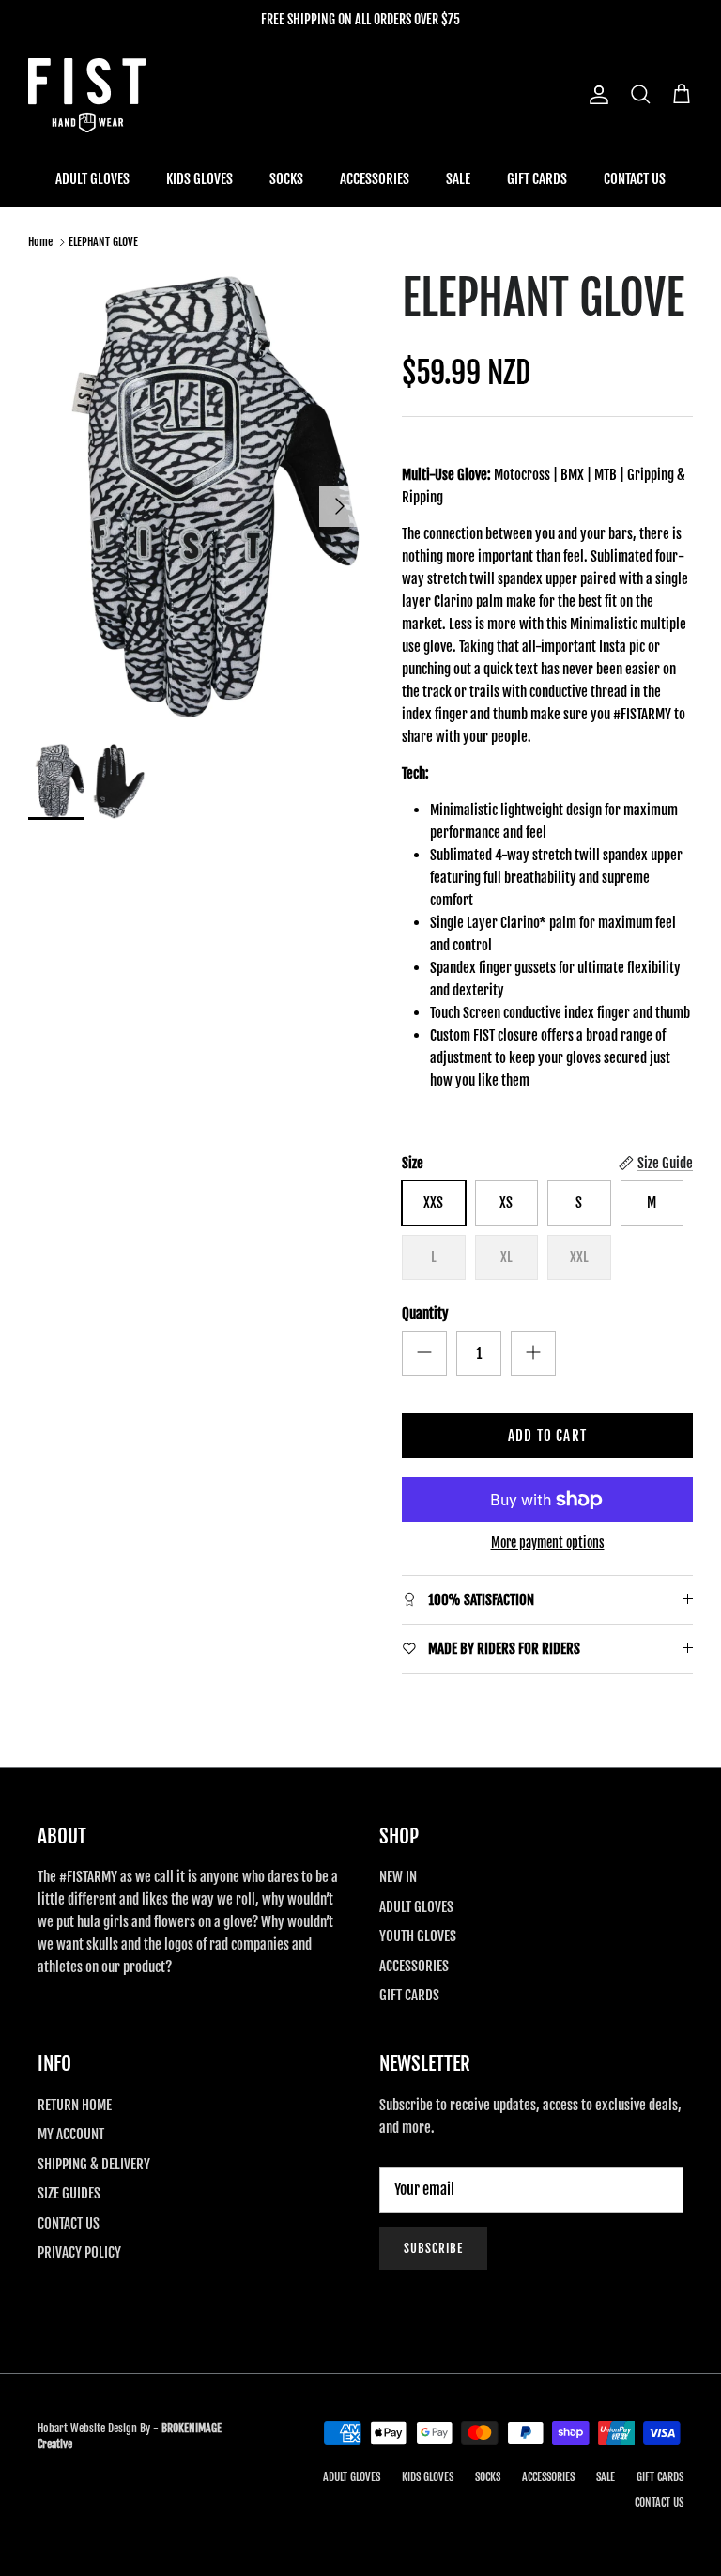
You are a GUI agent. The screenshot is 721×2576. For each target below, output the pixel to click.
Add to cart (547, 1435)
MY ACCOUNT (71, 2134)
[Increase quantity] (533, 1353)
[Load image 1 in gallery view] (194, 497)
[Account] (595, 95)
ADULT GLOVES (92, 179)
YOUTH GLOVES (418, 1936)
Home (40, 242)
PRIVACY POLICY (79, 2252)
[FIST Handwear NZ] (87, 95)
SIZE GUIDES (69, 2193)
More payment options (548, 1543)
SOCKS (286, 179)
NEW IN (398, 1877)
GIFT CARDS (537, 179)
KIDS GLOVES (199, 179)
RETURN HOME (75, 2105)
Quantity (425, 1313)
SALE (458, 179)
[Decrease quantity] (424, 1353)
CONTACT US (635, 179)
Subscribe (433, 2248)
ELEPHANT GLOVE (103, 242)
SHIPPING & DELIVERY (94, 2164)
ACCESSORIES (375, 179)
